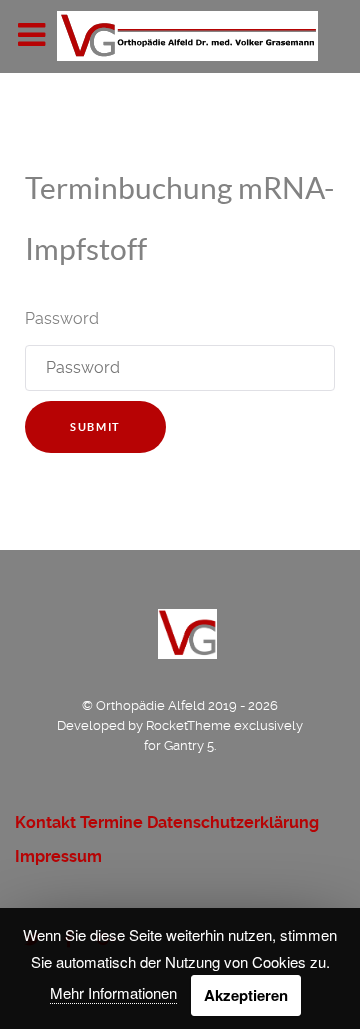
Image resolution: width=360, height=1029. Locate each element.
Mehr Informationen (113, 992)
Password (62, 318)
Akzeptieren (246, 995)
